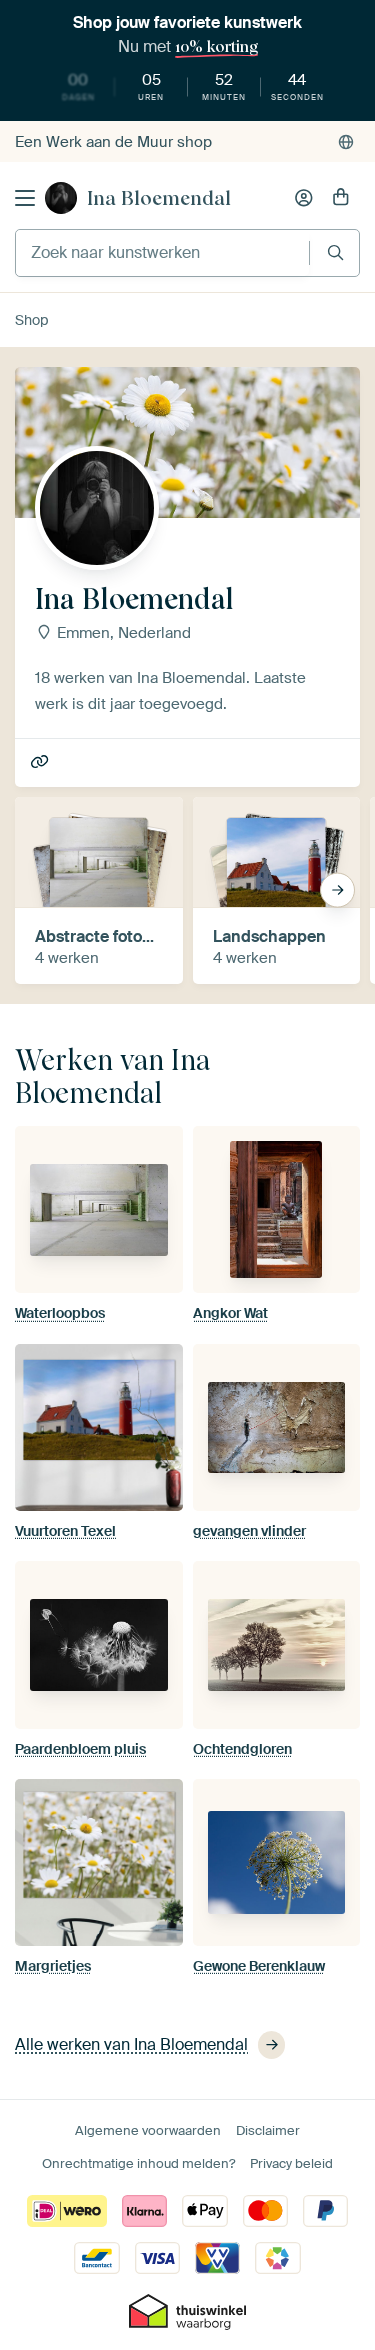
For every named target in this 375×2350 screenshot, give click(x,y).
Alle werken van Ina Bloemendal (131, 2044)
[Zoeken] (335, 252)
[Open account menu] (304, 198)
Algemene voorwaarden (148, 2130)
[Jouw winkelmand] (341, 198)
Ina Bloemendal (159, 198)
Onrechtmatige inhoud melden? (138, 2163)
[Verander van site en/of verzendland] (346, 142)
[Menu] (25, 198)
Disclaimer (268, 2130)
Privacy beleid (291, 2163)
